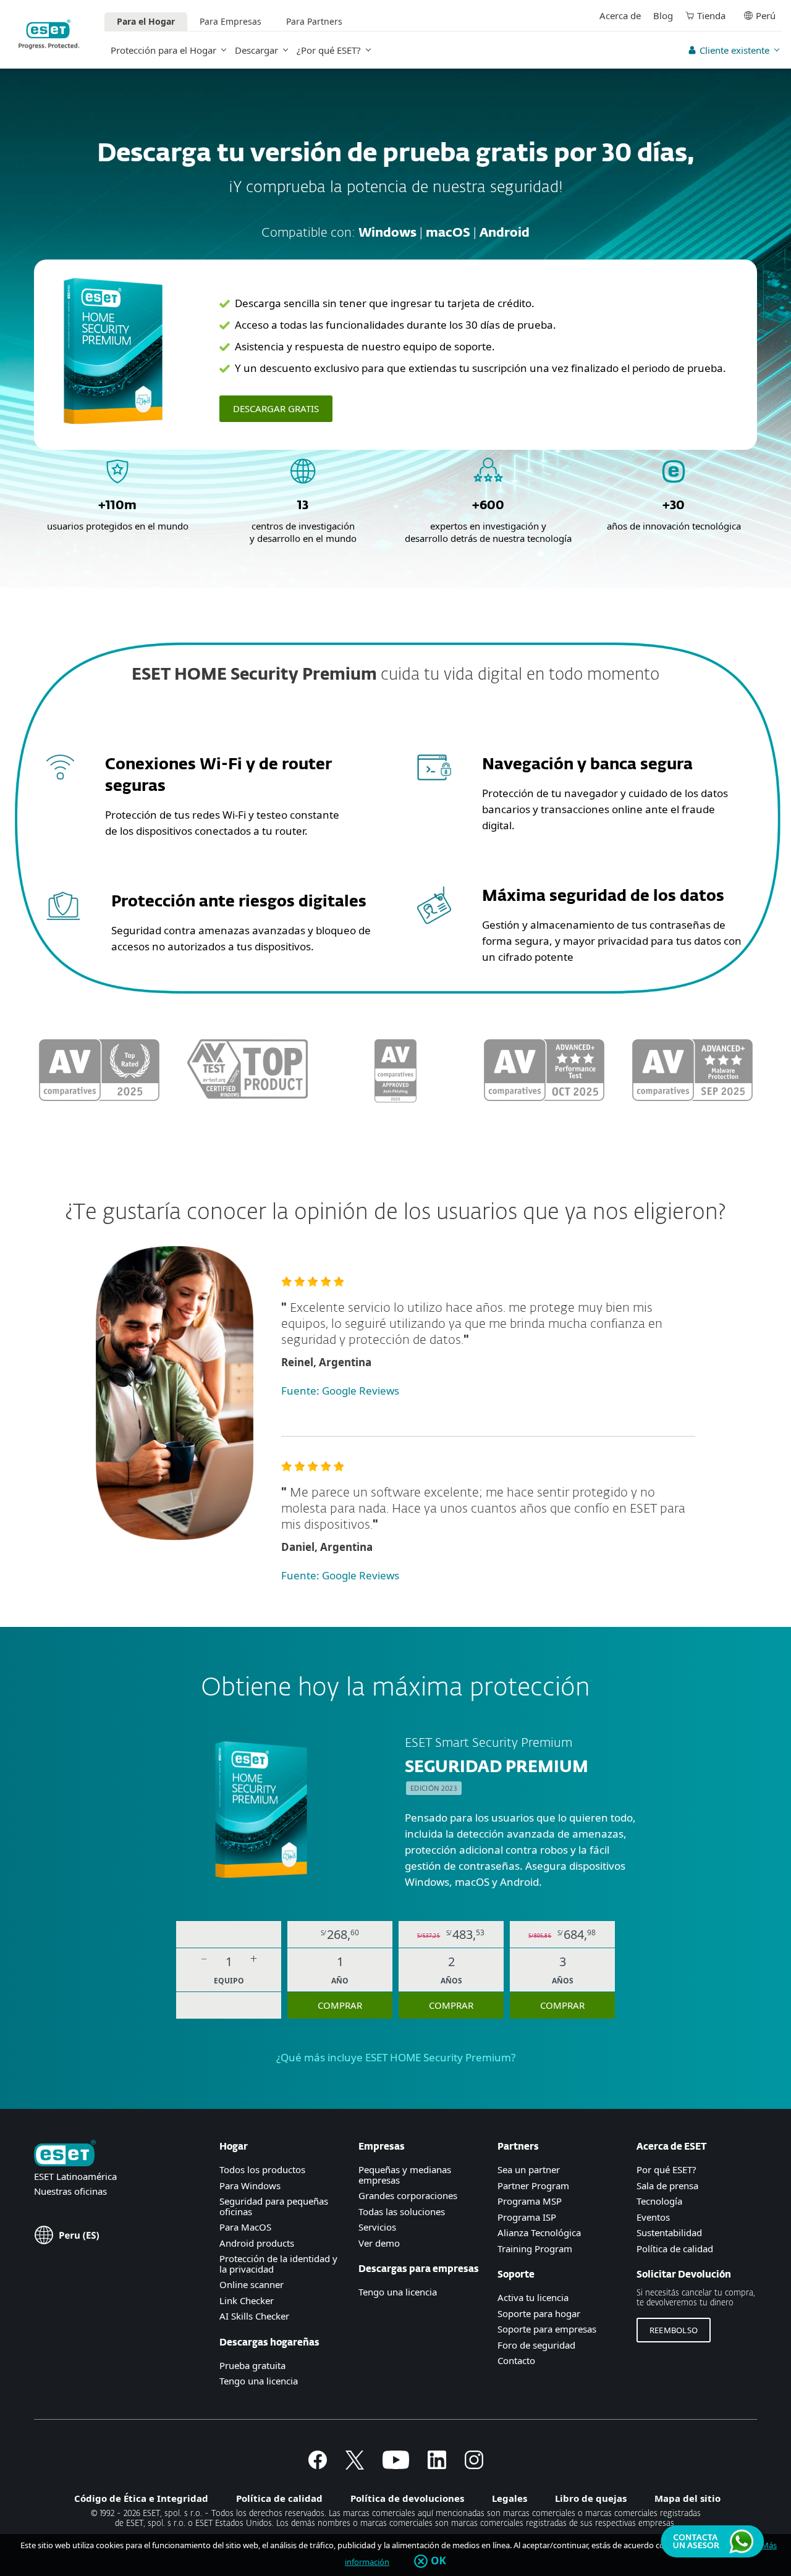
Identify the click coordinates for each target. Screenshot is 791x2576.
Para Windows (250, 2185)
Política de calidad (675, 2249)
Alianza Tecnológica (539, 2232)
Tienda (711, 15)
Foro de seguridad (536, 2345)
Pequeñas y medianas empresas (405, 2175)
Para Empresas (231, 21)
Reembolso (674, 2330)
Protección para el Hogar (163, 50)
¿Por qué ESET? (329, 50)
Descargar (256, 50)
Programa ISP (527, 2217)
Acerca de (620, 15)
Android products (257, 2243)
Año (340, 1981)
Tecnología (659, 2201)
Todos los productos (262, 2169)
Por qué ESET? (666, 2169)
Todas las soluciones (402, 2211)
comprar (340, 2005)
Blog (663, 15)
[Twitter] (355, 2465)
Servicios (377, 2227)
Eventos (653, 2217)
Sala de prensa (667, 2185)
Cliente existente (734, 50)
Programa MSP (530, 2201)
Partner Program (533, 2185)
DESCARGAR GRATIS (276, 408)
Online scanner (252, 2284)
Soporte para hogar (539, 2313)
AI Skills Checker (254, 2316)
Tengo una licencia (259, 2381)
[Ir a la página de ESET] (49, 34)
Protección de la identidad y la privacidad (278, 2264)
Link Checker (247, 2300)
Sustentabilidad (669, 2232)
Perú (766, 15)
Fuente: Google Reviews (340, 1391)
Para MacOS (245, 2227)
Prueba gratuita (252, 2365)
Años (451, 1981)
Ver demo (379, 2243)
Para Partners (314, 21)
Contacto (516, 2360)
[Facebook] (318, 2465)
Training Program (535, 2249)
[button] (204, 1962)
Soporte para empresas (547, 2329)
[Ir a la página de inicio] (65, 2154)
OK (438, 2561)
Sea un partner (529, 2169)
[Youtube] (396, 2465)
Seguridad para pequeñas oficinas (274, 2206)
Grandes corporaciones (408, 2195)
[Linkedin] (437, 2465)
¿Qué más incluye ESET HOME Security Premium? (396, 2057)
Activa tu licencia (533, 2297)
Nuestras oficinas (70, 2191)
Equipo (229, 1981)
